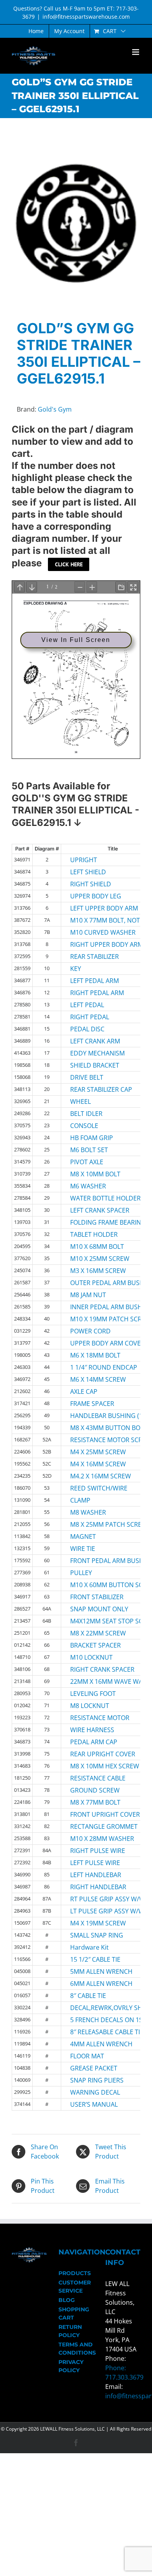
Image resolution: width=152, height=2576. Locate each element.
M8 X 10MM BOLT (91, 1174)
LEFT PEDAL (87, 1005)
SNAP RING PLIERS (91, 2080)
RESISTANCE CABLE (91, 1778)
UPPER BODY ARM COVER (91, 1343)
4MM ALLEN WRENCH (91, 2044)
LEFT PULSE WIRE (91, 1863)
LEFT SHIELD (88, 872)
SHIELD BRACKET (91, 1065)
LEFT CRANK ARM (91, 1041)
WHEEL (80, 1101)
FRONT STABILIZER (91, 1597)
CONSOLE (84, 1126)
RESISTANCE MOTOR (91, 1718)
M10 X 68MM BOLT (91, 1246)
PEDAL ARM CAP (91, 1742)
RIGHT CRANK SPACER (91, 1669)
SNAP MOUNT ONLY (91, 1609)
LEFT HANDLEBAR (91, 1875)
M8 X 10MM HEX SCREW (91, 1766)
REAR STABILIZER (91, 956)
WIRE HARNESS (91, 1730)
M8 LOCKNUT (90, 1706)
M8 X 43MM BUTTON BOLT (91, 1428)
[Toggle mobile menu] (136, 52)
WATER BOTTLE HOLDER (91, 1198)
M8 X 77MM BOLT (91, 1802)
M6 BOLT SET (89, 1150)
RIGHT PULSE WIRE (91, 1851)
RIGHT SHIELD (91, 884)
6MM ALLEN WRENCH (91, 1984)
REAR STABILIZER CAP (91, 1089)
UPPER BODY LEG (91, 896)
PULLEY (81, 1573)
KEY (76, 969)
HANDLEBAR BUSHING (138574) (91, 1416)
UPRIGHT (84, 860)
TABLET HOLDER (91, 1234)
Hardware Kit (89, 1947)
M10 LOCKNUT (91, 1657)
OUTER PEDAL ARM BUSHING (91, 1283)
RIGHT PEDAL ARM (91, 993)
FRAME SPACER (91, 1404)
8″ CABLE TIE (88, 1996)
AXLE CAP (84, 1391)
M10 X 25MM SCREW (91, 1259)
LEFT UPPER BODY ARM (91, 908)
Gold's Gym (55, 409)
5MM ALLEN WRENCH (91, 1971)
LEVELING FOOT (91, 1694)
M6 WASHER (88, 1186)
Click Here (69, 564)
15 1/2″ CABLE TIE (91, 1959)
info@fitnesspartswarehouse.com (86, 17)
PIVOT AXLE (87, 1162)
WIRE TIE (83, 1549)
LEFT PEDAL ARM (91, 981)
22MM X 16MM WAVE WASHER (91, 1681)
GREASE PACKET (91, 2068)
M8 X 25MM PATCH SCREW (91, 1524)
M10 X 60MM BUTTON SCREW (91, 1585)
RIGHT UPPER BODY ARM (91, 944)
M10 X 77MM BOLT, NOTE (91, 920)
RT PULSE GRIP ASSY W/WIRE (91, 1899)
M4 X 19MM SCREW (91, 1923)
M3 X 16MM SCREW (91, 1271)
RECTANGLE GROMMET (91, 1826)
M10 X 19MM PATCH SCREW (91, 1319)
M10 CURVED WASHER (91, 932)
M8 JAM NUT (88, 1295)
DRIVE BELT (87, 1077)
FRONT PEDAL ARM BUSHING (91, 1561)
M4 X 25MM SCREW (91, 1452)
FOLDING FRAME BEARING (91, 1222)
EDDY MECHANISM (91, 1053)
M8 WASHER (88, 1512)
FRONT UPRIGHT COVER (91, 1814)
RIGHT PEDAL (90, 1017)
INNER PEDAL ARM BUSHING (91, 1307)
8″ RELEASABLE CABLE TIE (91, 2032)
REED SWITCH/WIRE (91, 1488)
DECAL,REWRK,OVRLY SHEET (91, 2008)
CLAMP (80, 1500)
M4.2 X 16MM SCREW (91, 1476)
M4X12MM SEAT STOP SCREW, (91, 1621)
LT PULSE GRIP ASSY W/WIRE (91, 1911)
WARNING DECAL (91, 2092)
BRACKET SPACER (91, 1645)
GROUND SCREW (91, 1790)
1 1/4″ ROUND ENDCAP (91, 1367)
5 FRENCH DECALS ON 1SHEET (91, 2020)
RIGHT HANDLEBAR (91, 1887)
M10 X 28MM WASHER (91, 1839)
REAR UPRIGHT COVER (91, 1754)
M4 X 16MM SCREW (91, 1464)
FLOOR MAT (87, 2056)
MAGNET (83, 1536)
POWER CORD (90, 1331)
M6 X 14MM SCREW (91, 1379)
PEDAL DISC (87, 1029)
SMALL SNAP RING (91, 1935)
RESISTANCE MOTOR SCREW (91, 1440)
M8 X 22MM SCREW (91, 1633)
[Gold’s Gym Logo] (76, 223)
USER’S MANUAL (91, 2104)
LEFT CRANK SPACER (91, 1210)
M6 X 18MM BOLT (91, 1355)
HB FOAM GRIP (91, 1138)
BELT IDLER (86, 1114)
